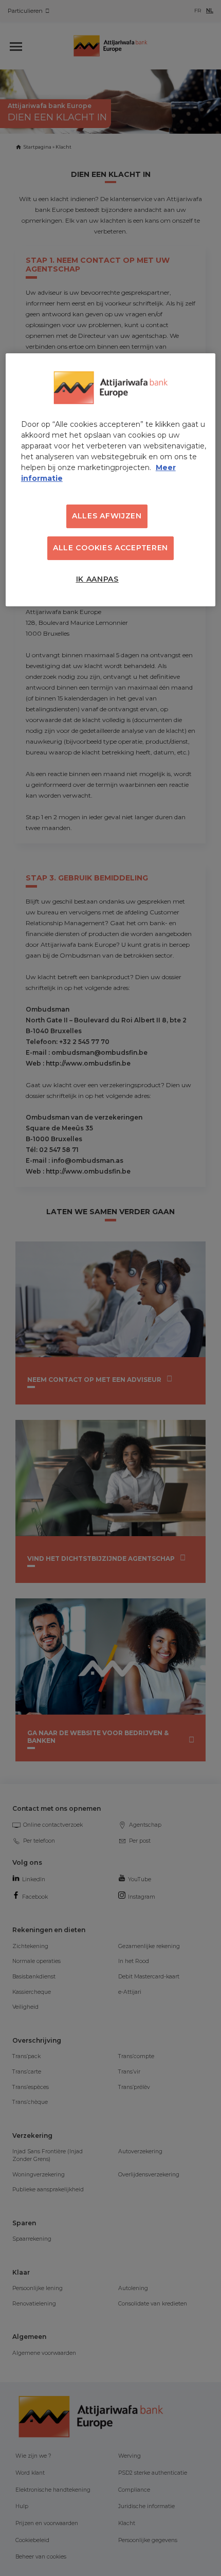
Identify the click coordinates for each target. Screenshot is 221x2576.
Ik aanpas (97, 579)
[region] (111, 480)
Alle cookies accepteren (110, 548)
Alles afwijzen (107, 516)
